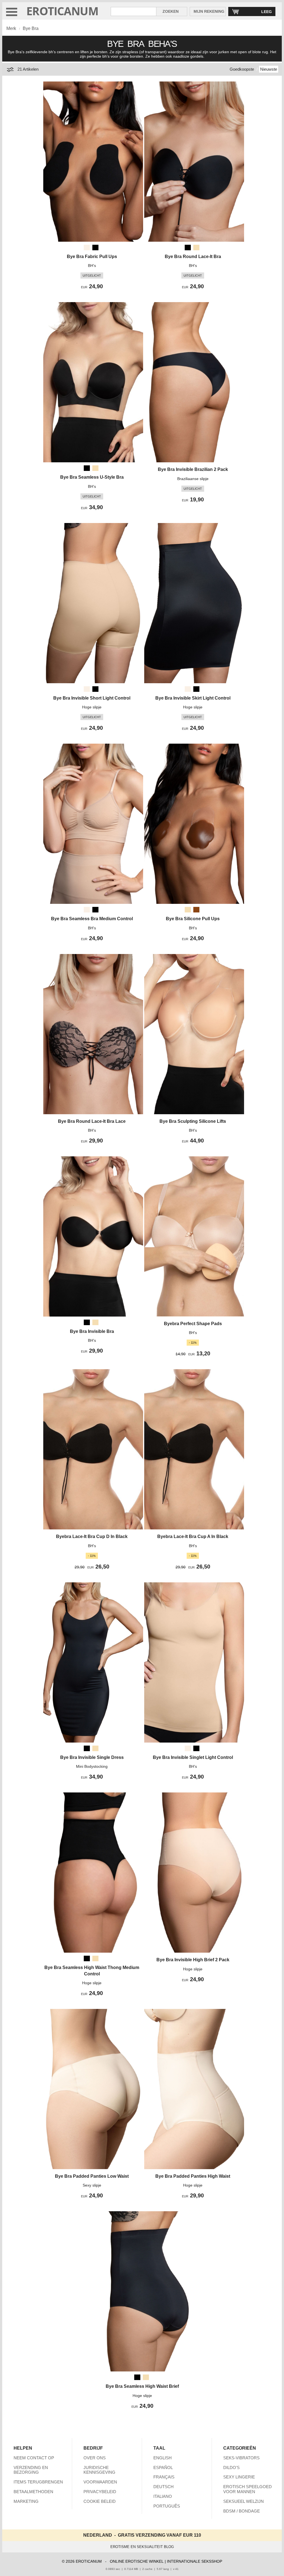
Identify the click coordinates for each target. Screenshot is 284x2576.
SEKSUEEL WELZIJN (244, 2501)
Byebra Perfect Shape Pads (193, 1324)
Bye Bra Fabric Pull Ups (92, 257)
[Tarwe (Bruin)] (196, 248)
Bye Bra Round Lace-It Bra (193, 257)
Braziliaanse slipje (193, 479)
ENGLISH (163, 2458)
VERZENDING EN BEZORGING (31, 2470)
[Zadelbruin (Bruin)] (196, 910)
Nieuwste (269, 69)
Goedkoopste (242, 69)
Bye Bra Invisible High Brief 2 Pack (193, 1960)
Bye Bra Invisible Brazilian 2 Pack (193, 469)
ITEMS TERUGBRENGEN (38, 2482)
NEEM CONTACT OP (34, 2458)
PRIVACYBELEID (100, 2492)
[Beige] (87, 248)
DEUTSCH (163, 2487)
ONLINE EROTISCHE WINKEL (137, 2561)
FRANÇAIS (164, 2477)
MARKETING (26, 2501)
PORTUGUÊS (167, 2506)
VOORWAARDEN (100, 2482)
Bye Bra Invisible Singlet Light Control (193, 1757)
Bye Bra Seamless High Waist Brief (142, 2386)
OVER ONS (95, 2458)
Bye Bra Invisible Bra (92, 1331)
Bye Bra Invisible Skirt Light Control (193, 698)
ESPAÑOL (163, 2467)
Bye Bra (31, 28)
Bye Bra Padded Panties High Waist (193, 2176)
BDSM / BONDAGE (242, 2511)
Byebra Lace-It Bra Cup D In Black (92, 1536)
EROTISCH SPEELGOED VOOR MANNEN (248, 2489)
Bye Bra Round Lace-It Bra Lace (92, 1121)
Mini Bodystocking (92, 1766)
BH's (92, 266)
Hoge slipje (92, 707)
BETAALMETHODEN (33, 2492)
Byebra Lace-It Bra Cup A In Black (193, 1536)
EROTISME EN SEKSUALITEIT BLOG (142, 2547)
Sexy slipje (92, 2185)
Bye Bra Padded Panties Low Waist (92, 2176)
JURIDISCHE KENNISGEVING (99, 2470)
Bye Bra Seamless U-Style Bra (92, 477)
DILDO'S (231, 2467)
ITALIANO (163, 2496)
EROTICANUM (62, 11)
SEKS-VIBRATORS (241, 2458)
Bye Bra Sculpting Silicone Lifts (193, 1121)
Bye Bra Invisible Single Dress (92, 1757)
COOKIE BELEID (100, 2501)
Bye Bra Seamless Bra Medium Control (92, 919)
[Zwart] (95, 248)
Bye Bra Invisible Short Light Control (92, 698)
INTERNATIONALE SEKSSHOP (195, 2561)
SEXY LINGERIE (239, 2477)
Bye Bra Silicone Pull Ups (193, 919)
